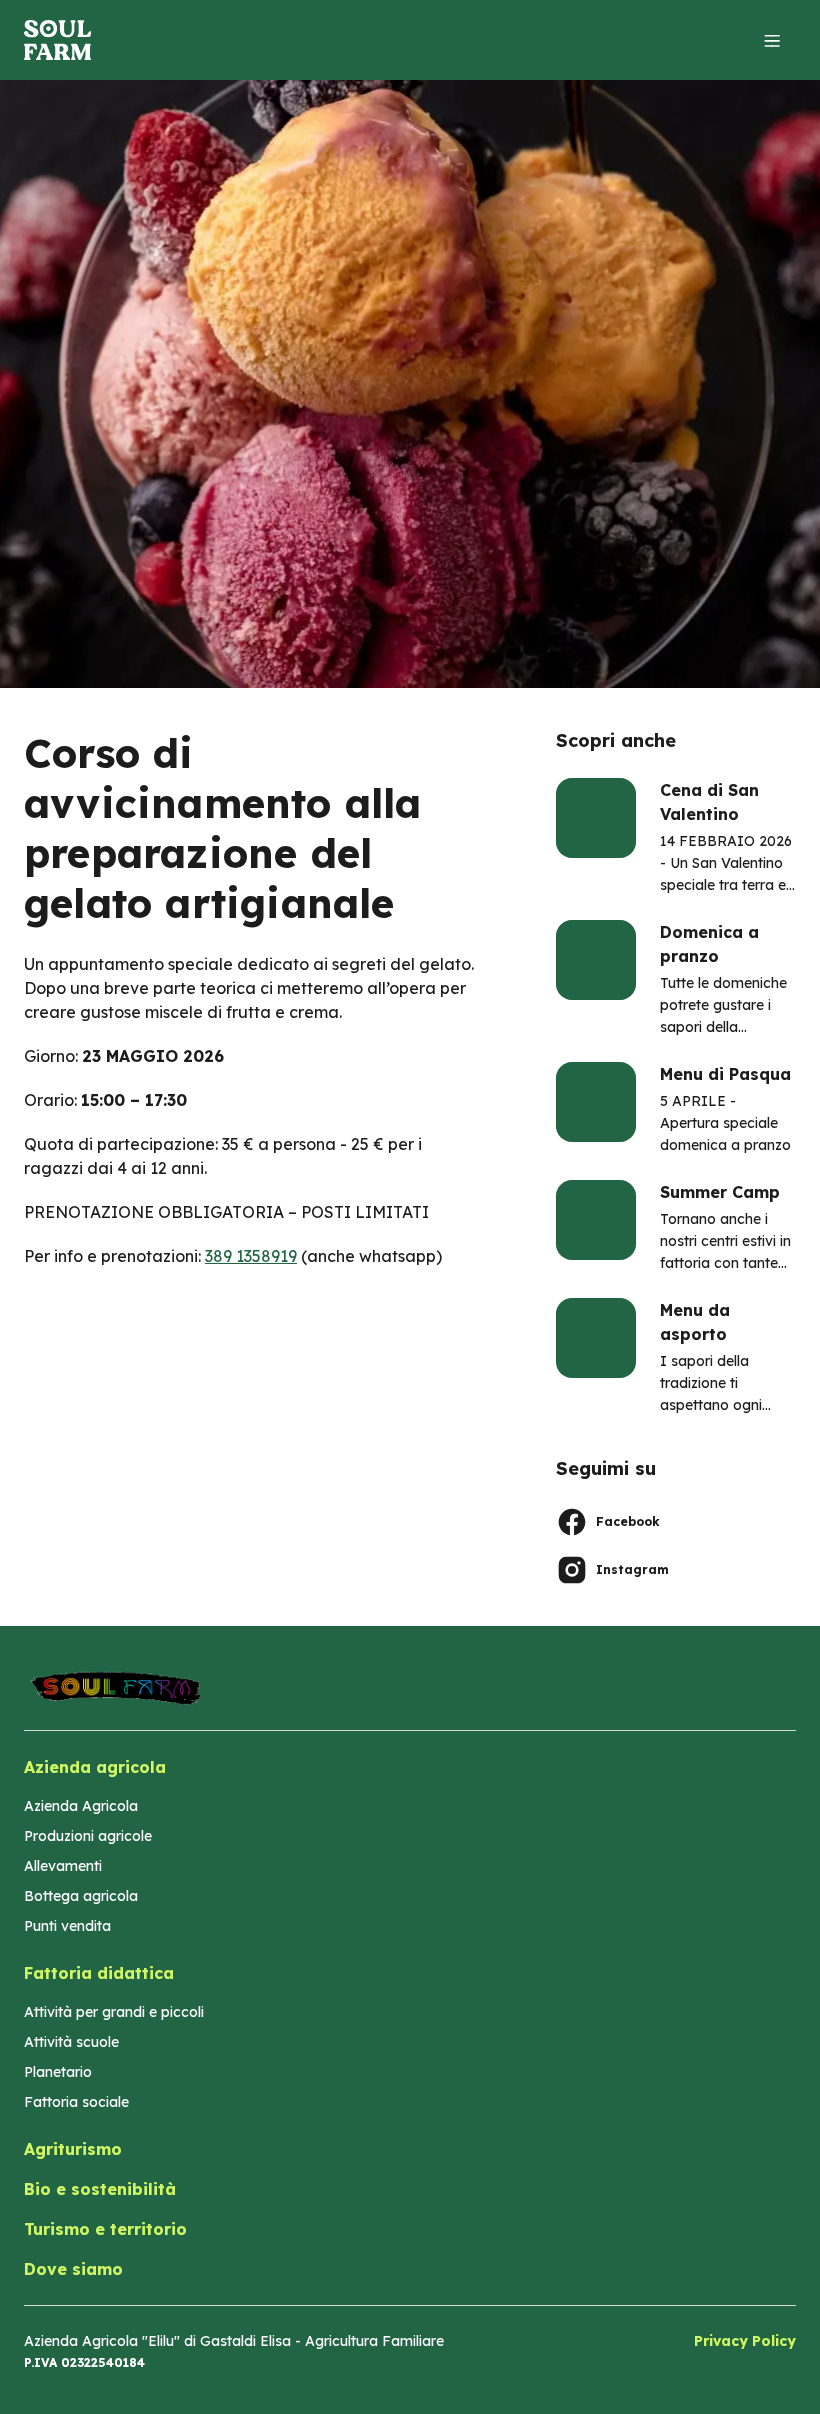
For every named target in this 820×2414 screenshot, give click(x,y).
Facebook (628, 1521)
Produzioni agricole (88, 1836)
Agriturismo (73, 2149)
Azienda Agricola (81, 1806)
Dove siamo (73, 2269)
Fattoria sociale (76, 2102)
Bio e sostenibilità (100, 2189)
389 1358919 (251, 1256)
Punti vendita (67, 1926)
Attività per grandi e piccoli (114, 2012)
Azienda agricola (95, 1767)
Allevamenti (63, 1866)
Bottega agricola (81, 1896)
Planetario (58, 2072)
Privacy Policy (745, 2341)
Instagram (632, 1569)
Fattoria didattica (99, 1973)
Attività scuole (71, 2042)
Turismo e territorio (105, 2229)
